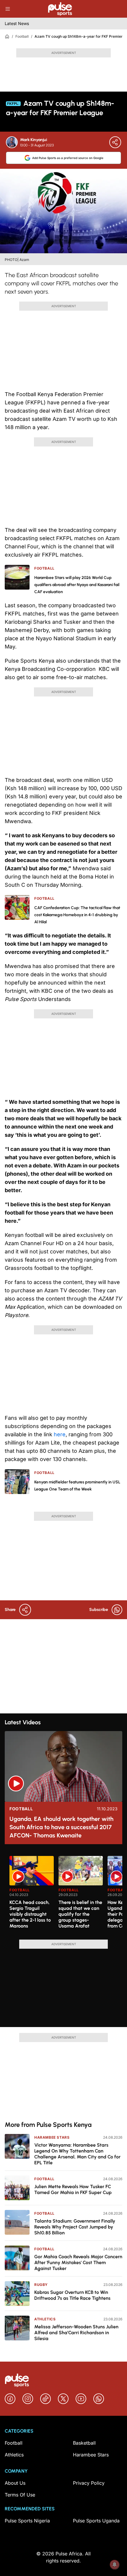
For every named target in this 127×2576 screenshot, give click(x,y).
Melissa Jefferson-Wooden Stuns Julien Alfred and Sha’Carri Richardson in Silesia (76, 2333)
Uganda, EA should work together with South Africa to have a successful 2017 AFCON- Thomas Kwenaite (61, 1827)
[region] (63, 1894)
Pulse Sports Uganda (96, 2521)
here (60, 1434)
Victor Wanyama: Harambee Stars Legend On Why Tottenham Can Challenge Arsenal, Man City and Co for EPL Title (77, 2154)
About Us (15, 2483)
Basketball (84, 2443)
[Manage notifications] (115, 2565)
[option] (32, 1895)
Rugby (41, 2285)
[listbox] (66, 1894)
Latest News (17, 23)
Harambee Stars (52, 2137)
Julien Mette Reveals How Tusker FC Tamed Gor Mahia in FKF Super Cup (73, 2189)
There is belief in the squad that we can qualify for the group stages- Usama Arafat (80, 1914)
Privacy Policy (89, 2483)
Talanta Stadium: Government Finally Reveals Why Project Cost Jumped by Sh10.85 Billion (75, 2227)
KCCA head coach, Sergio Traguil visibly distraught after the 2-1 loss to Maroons (30, 1914)
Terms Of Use (20, 2495)
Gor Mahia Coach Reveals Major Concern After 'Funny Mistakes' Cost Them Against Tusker (78, 2263)
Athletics (45, 2319)
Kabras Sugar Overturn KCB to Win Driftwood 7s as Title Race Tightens (72, 2295)
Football (22, 36)
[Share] (115, 142)
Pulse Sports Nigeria (27, 2521)
